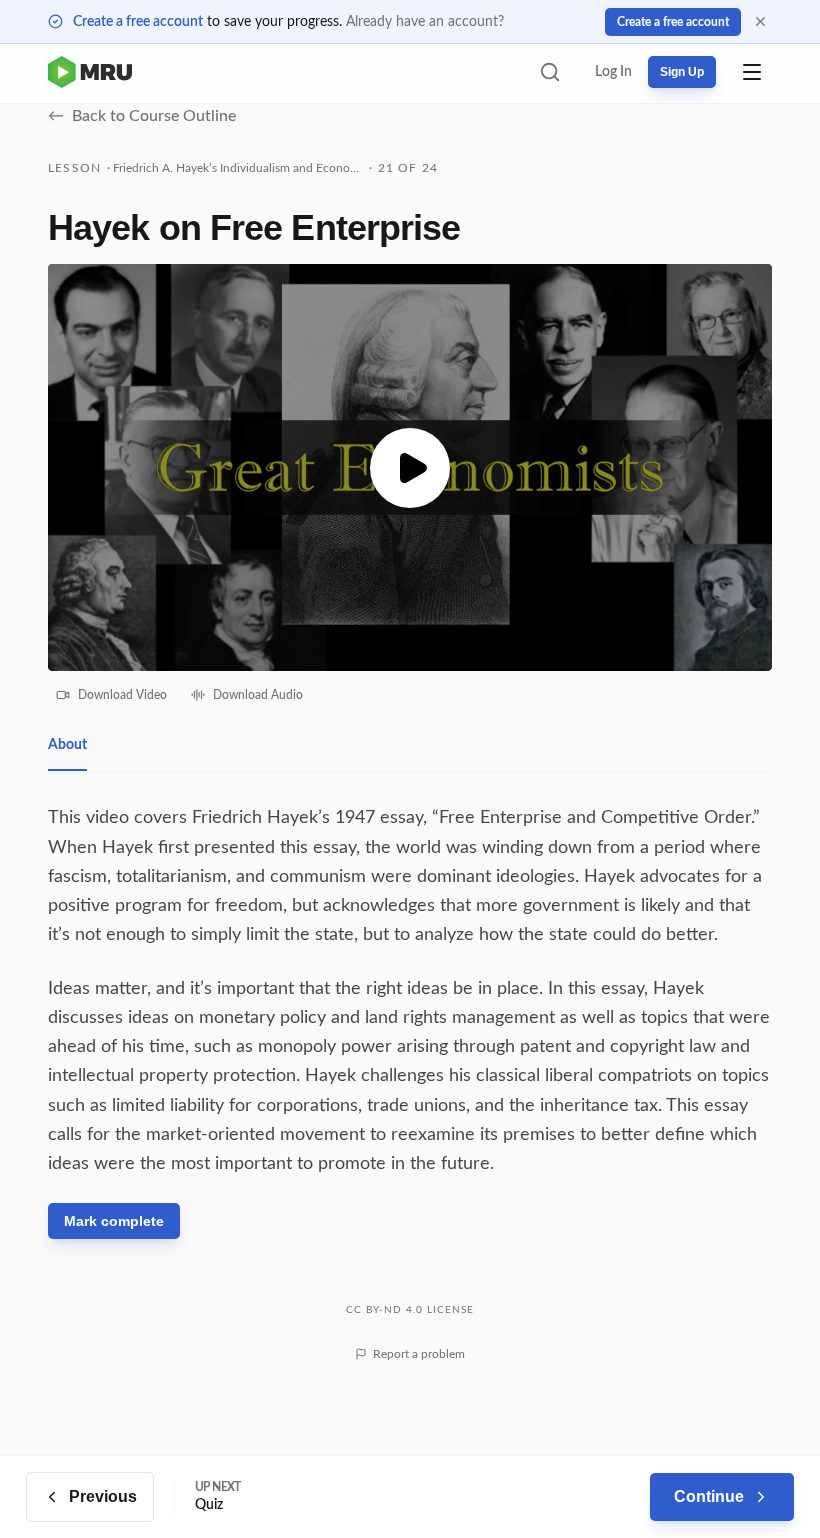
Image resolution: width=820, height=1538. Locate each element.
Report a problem (419, 1354)
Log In (613, 72)
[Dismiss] (760, 21)
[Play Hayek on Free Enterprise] (410, 467)
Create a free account (138, 22)
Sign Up (682, 72)
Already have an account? (425, 22)
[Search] (550, 72)
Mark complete (114, 1221)
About (67, 745)
